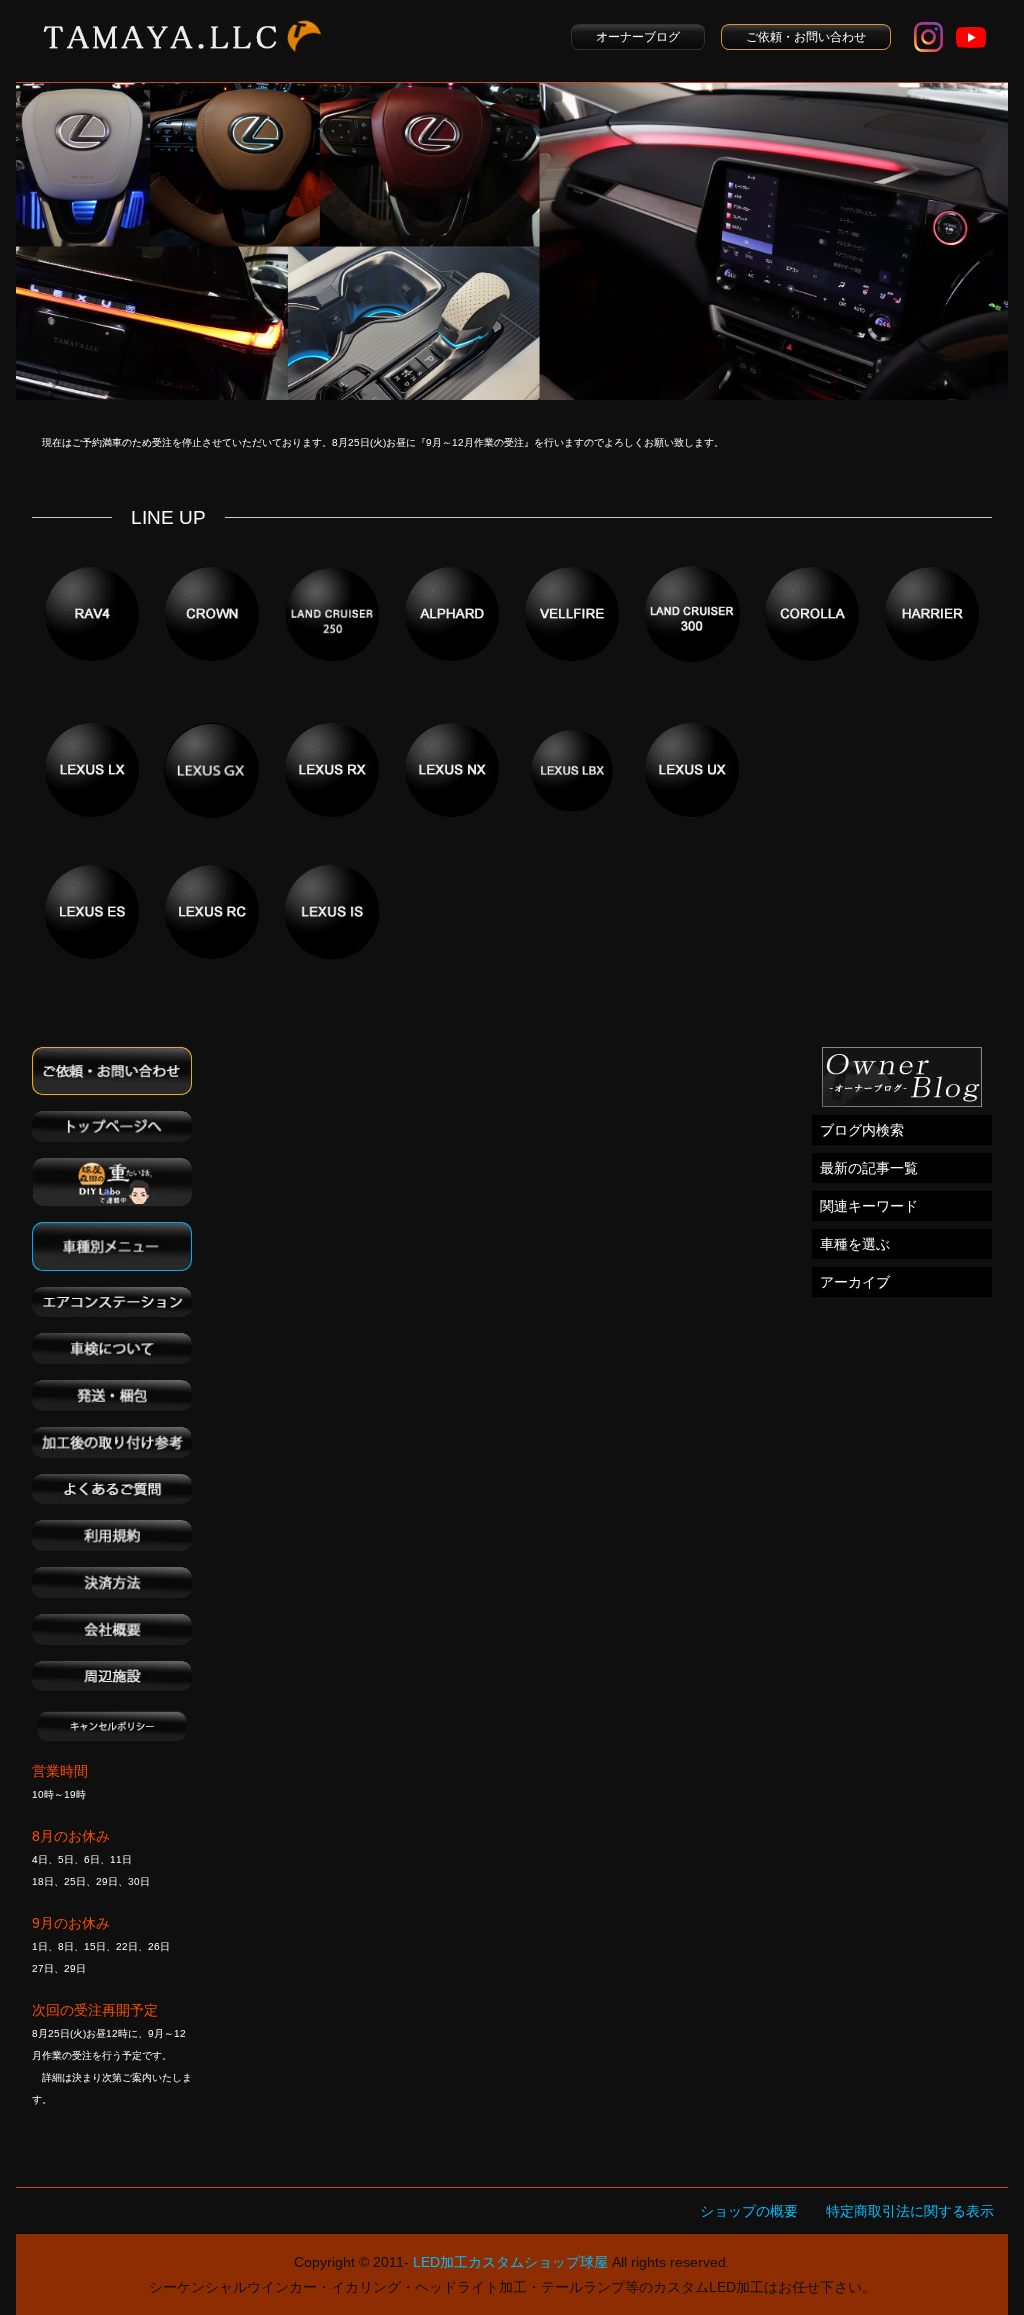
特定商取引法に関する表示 (910, 2211)
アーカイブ (855, 1282)
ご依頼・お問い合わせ (806, 37)
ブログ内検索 (862, 1130)
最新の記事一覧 (869, 1168)
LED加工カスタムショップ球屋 (510, 2262)
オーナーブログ (638, 37)
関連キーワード (869, 1206)
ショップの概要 (749, 2211)
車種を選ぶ (855, 1244)
